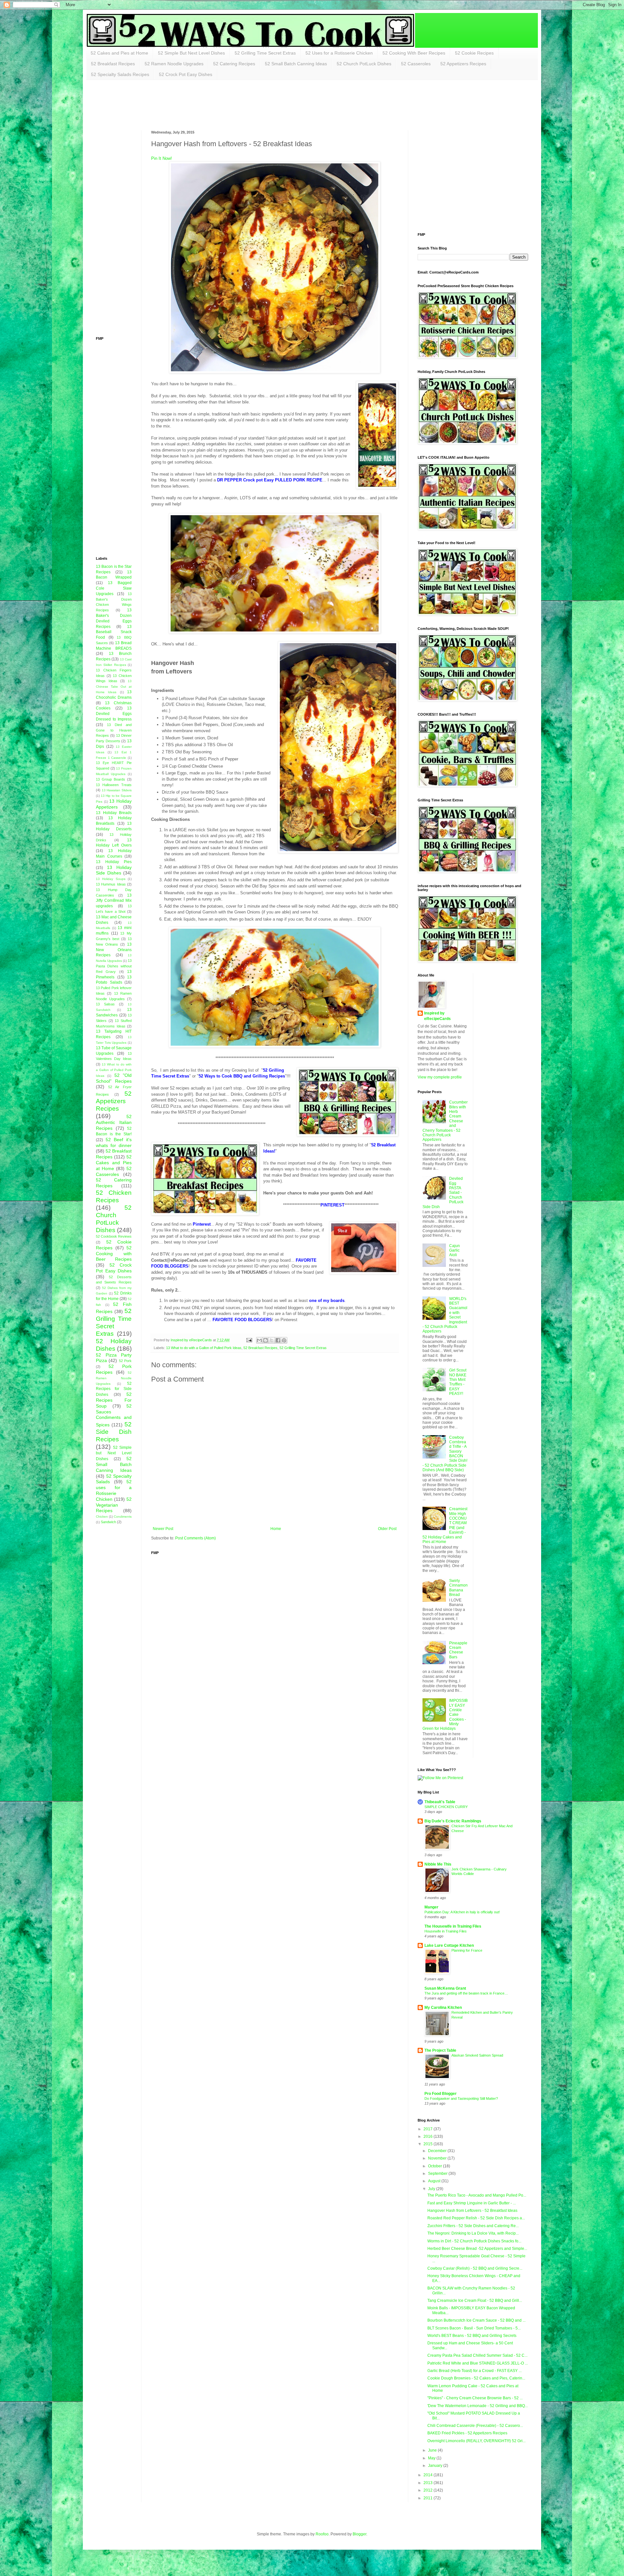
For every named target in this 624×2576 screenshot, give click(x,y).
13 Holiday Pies (114, 862)
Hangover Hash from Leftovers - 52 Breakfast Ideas (472, 2211)
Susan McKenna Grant (445, 1988)
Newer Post (163, 1529)
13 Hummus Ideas (111, 884)
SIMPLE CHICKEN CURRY (446, 1807)
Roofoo (322, 2534)
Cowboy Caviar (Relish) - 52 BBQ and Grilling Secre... (475, 2268)
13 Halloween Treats (114, 785)
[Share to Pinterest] (284, 1340)
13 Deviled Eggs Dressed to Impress (114, 714)
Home (276, 1529)
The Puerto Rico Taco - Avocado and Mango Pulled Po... (477, 2195)
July (432, 2189)
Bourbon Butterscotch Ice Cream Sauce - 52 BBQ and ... (476, 2320)
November (438, 2158)
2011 (429, 2498)
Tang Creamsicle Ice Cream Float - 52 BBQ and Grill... (475, 2301)
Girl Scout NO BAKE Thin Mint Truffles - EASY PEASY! (458, 1382)
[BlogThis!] (266, 1340)
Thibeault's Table (440, 1802)
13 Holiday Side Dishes (114, 870)
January (436, 2466)
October (435, 2166)
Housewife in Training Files (446, 1931)
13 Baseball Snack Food (114, 632)
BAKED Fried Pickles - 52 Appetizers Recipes (467, 2433)
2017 (429, 2129)
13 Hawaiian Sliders (117, 790)
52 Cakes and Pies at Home (119, 53)
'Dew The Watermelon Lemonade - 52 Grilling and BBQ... (478, 2406)
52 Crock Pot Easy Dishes (186, 74)
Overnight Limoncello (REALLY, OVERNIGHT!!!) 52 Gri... (476, 2441)
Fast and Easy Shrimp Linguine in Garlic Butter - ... (472, 2203)
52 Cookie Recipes (474, 53)
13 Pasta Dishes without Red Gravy (114, 966)
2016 (429, 2136)
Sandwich (108, 1522)
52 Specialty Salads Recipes (120, 74)
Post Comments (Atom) (195, 1538)
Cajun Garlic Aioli (455, 1250)
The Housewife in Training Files (453, 1926)
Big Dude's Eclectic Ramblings (453, 1821)
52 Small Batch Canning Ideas (296, 64)
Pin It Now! (162, 158)
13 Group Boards (110, 779)
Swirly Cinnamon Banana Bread (458, 1588)
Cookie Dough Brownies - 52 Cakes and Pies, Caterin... (476, 2378)
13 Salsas (105, 1004)
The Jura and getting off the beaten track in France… (466, 1993)
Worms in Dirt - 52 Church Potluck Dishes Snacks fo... (474, 2241)
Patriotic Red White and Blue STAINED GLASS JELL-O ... (478, 2363)
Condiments (123, 1517)
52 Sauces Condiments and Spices (114, 1415)
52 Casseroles (416, 64)
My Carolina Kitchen (443, 2008)
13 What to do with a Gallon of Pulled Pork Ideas (204, 1348)
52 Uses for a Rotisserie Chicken (339, 53)
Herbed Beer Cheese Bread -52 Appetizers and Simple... (477, 2249)
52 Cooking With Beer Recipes (414, 53)
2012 (429, 2490)
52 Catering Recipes (234, 64)
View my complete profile (440, 1077)
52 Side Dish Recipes (114, 1432)
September (438, 2174)
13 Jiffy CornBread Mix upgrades (114, 901)
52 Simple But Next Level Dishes (191, 53)
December (438, 2151)
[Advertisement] (214, 104)
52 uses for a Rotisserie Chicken (114, 1490)
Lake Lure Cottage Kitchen (449, 1945)
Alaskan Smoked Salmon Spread (477, 2055)
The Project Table (440, 2050)
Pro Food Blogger (441, 2094)
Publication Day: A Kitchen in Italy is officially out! (462, 1912)
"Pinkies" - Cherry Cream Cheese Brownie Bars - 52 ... (475, 2398)
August (435, 2181)
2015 (429, 2144)
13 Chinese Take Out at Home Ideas (114, 687)
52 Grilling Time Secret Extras (265, 53)
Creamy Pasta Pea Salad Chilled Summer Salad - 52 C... (477, 2355)
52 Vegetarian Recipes (114, 1505)
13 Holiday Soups (111, 879)
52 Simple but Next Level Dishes (114, 1453)
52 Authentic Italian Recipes (114, 1122)
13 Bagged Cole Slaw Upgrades (114, 588)
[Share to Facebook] (278, 1340)
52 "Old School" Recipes (114, 1078)
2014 (429, 2475)
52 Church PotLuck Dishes (364, 64)
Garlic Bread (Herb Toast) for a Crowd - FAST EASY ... (474, 2371)
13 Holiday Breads (114, 813)
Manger (431, 1907)
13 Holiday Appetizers (114, 804)
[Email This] (259, 1340)
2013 (429, 2483)
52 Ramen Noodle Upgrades (174, 64)
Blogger (359, 2534)
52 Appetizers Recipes (463, 64)
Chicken (102, 1517)
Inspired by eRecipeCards (437, 1016)
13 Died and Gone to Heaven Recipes (114, 730)
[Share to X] (272, 1340)
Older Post (387, 1529)
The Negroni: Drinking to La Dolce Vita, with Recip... (473, 2233)
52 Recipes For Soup (114, 1400)
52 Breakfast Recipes (113, 64)
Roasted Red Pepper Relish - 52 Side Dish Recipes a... (476, 2218)
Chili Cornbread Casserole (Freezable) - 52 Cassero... (475, 2426)
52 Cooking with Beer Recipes (114, 1254)
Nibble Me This (438, 1864)
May (432, 2458)
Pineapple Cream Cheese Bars (458, 1650)
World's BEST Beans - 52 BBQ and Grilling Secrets (472, 2336)
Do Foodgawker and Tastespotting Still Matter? (461, 2098)
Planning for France (467, 1950)
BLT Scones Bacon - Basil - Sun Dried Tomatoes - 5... (474, 2328)
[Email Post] (249, 1340)
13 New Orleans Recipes (114, 950)
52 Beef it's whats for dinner (114, 1142)
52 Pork (125, 1361)
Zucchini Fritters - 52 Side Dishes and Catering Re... (473, 2226)
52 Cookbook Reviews (114, 1236)
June (433, 2450)
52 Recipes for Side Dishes (114, 1389)
